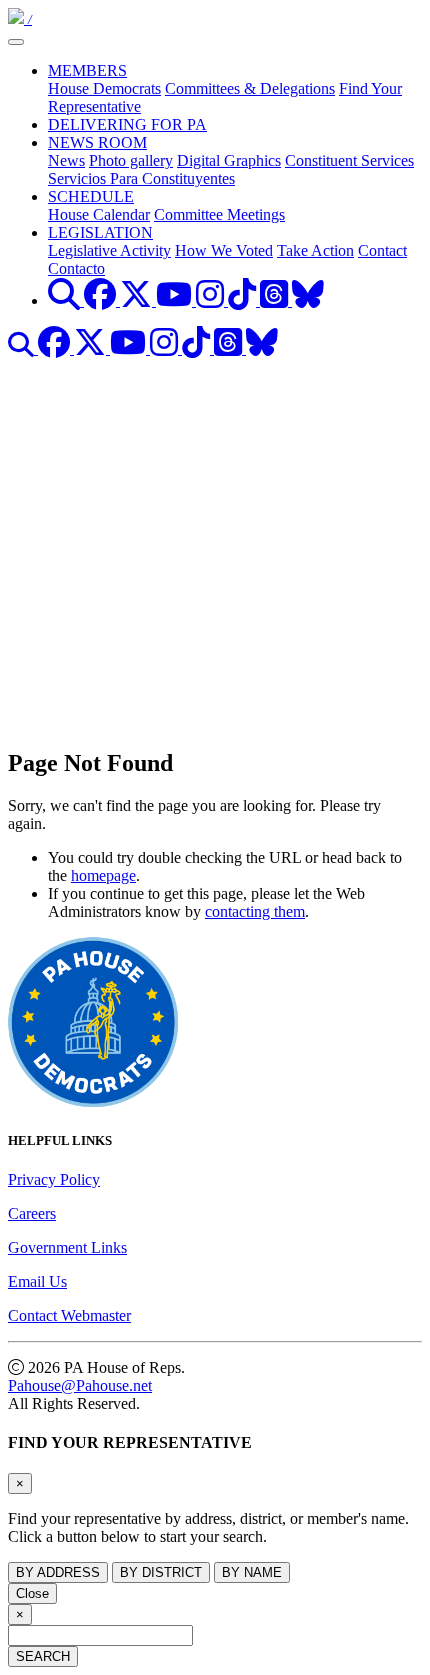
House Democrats (104, 88)
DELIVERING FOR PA (127, 124)
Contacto (76, 268)
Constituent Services (349, 160)
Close (32, 1593)
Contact (382, 250)
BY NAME (252, 1572)
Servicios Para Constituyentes (141, 178)
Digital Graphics (229, 160)
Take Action (315, 250)
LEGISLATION (100, 232)
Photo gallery (131, 160)
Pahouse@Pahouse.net (80, 1385)
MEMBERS (87, 70)
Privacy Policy (54, 1179)
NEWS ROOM (97, 142)
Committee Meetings (219, 214)
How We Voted (224, 250)
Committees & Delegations (250, 88)
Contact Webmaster (69, 1315)
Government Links (67, 1247)
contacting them (255, 911)
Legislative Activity (109, 250)
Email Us (37, 1281)
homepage (103, 875)
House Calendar (99, 214)
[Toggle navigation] (16, 42)
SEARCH (43, 1656)
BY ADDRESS (58, 1572)
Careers (32, 1213)
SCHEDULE (91, 196)
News (66, 160)
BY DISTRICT (161, 1572)
